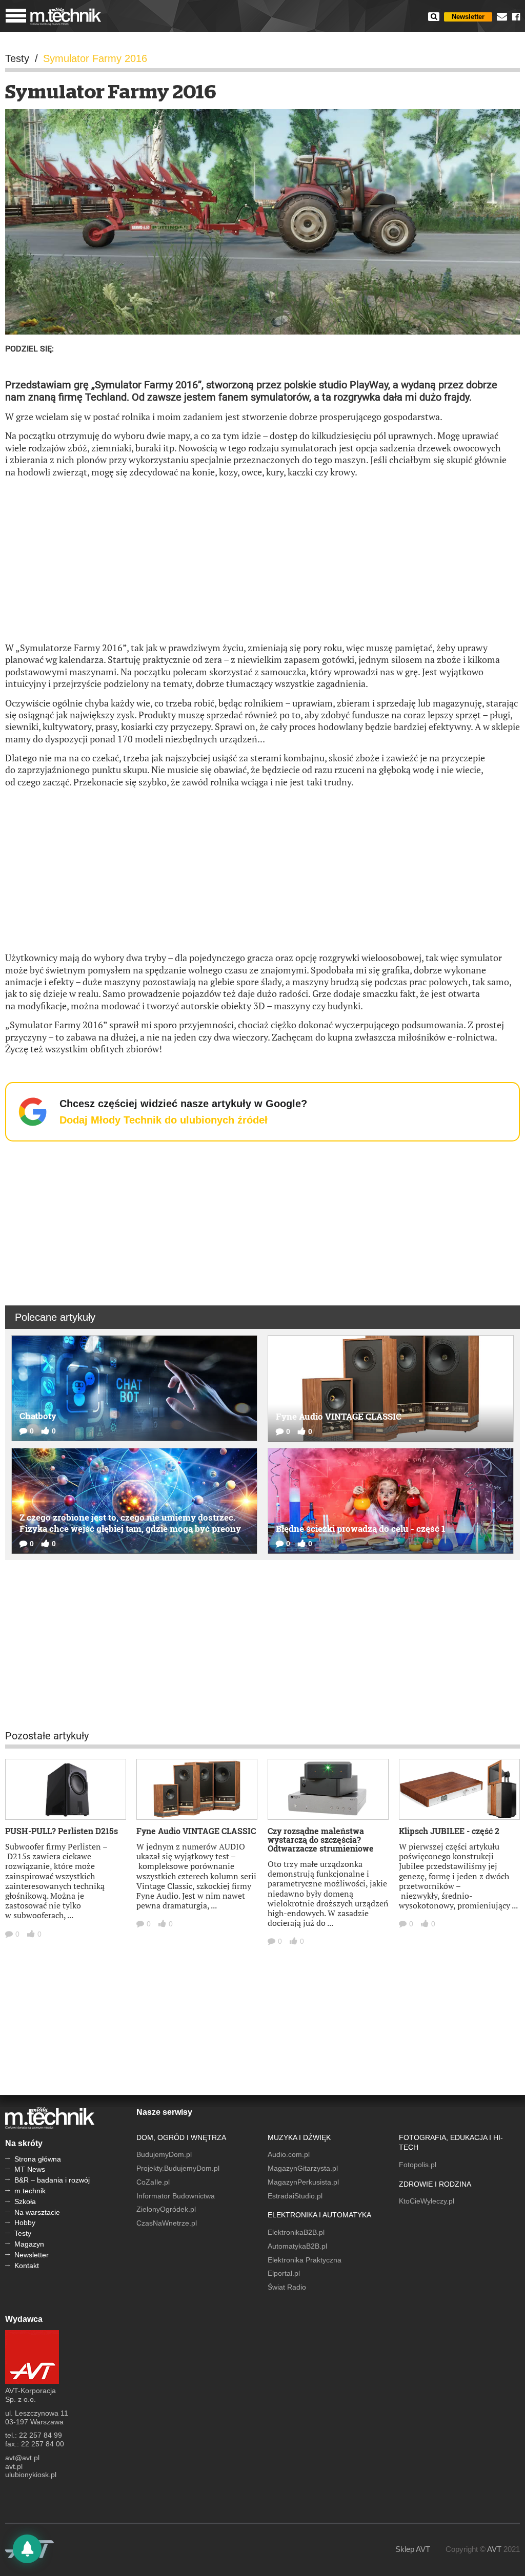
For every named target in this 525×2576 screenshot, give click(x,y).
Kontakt (27, 2266)
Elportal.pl (284, 2273)
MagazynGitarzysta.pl (303, 2168)
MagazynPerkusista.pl (303, 2182)
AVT (494, 2549)
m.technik (30, 2191)
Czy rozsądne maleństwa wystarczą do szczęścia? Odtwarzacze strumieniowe (321, 1840)
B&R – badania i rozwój (52, 2180)
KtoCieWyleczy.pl (427, 2201)
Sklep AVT (413, 2549)
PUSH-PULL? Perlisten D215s (62, 1831)
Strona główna (38, 2159)
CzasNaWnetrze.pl (167, 2223)
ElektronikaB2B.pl (296, 2232)
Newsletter (468, 17)
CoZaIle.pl (153, 2182)
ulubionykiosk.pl (31, 2475)
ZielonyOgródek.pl (166, 2209)
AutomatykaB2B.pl (297, 2246)
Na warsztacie (37, 2212)
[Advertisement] (262, 560)
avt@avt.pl (22, 2458)
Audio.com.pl (289, 2154)
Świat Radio (287, 2287)
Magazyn (29, 2244)
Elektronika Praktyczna (305, 2260)
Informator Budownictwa (176, 2196)
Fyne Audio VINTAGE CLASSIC (196, 1831)
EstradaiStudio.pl (295, 2196)
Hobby (25, 2222)
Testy (23, 2233)
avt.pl (14, 2466)
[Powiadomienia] (27, 2549)
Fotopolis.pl (418, 2165)
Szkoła (25, 2201)
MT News (30, 2169)
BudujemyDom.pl (164, 2154)
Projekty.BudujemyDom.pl (178, 2168)
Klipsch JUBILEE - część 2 (449, 1831)
